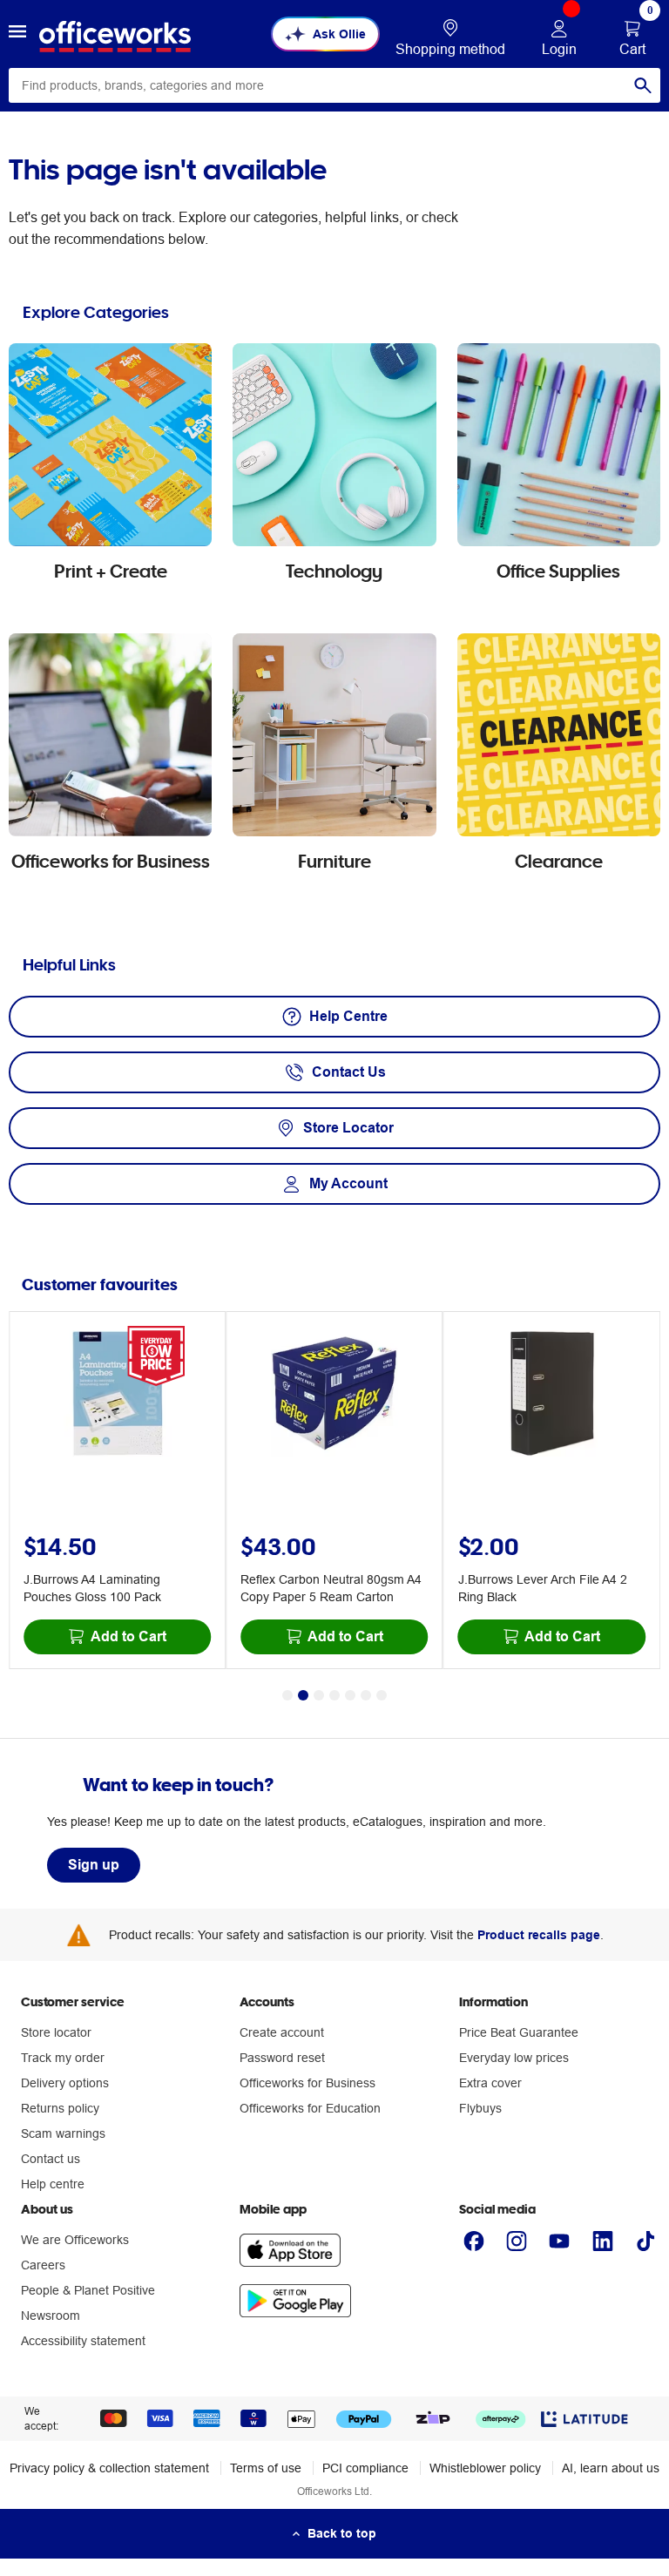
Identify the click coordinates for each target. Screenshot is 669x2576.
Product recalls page (539, 1935)
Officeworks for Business (307, 2083)
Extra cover (490, 2083)
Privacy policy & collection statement (109, 2468)
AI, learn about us (611, 2468)
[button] (17, 34)
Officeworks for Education (310, 2108)
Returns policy (60, 2108)
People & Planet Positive (88, 2290)
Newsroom (51, 2316)
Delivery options (65, 2083)
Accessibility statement (83, 2341)
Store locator (56, 2032)
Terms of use (266, 2468)
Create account (282, 2032)
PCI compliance (365, 2468)
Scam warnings (63, 2133)
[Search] (643, 85)
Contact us (51, 2159)
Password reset (282, 2058)
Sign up (94, 1865)
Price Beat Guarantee (519, 2032)
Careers (43, 2265)
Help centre (53, 2184)
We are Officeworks (75, 2240)
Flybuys (480, 2108)
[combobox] (334, 85)
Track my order (63, 2058)
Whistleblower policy (485, 2468)
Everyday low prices (514, 2058)
